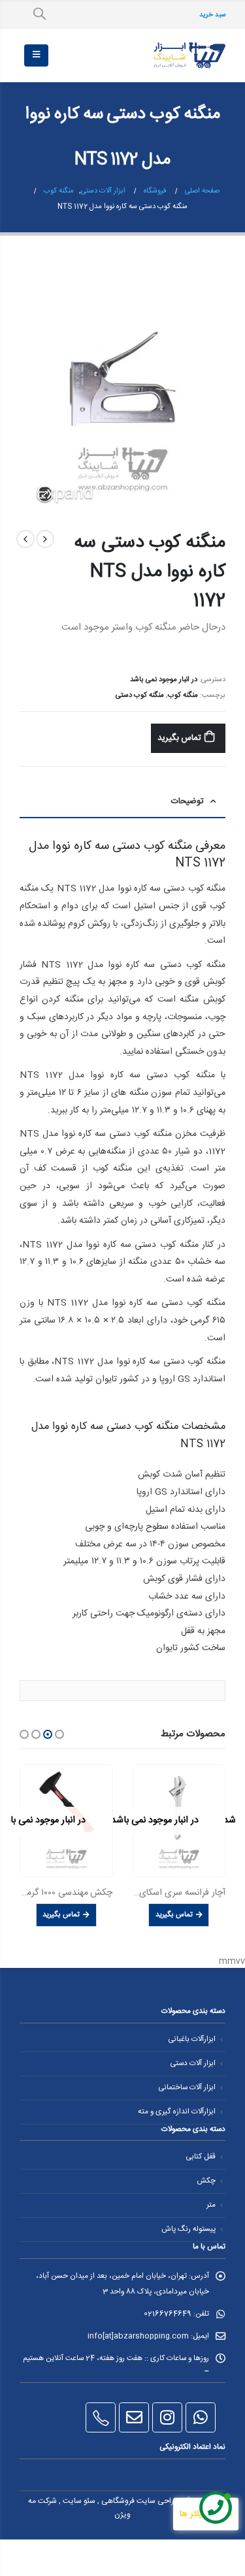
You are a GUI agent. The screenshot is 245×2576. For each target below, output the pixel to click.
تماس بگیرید (180, 738)
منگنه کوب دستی (140, 695)
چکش (206, 2181)
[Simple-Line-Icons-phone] (101, 2417)
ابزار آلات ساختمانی (187, 2088)
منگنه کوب (183, 695)
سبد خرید (212, 15)
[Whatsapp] (201, 2417)
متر (211, 2205)
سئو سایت (79, 2501)
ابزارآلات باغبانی (192, 2039)
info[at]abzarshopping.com (138, 2336)
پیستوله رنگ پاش (188, 2229)
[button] (59, 1734)
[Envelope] (134, 2417)
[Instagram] (167, 2417)
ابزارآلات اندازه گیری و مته (177, 2112)
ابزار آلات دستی (193, 2063)
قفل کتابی (201, 2157)
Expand (45, 494)
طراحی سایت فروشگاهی (140, 2501)
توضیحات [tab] (188, 801)
